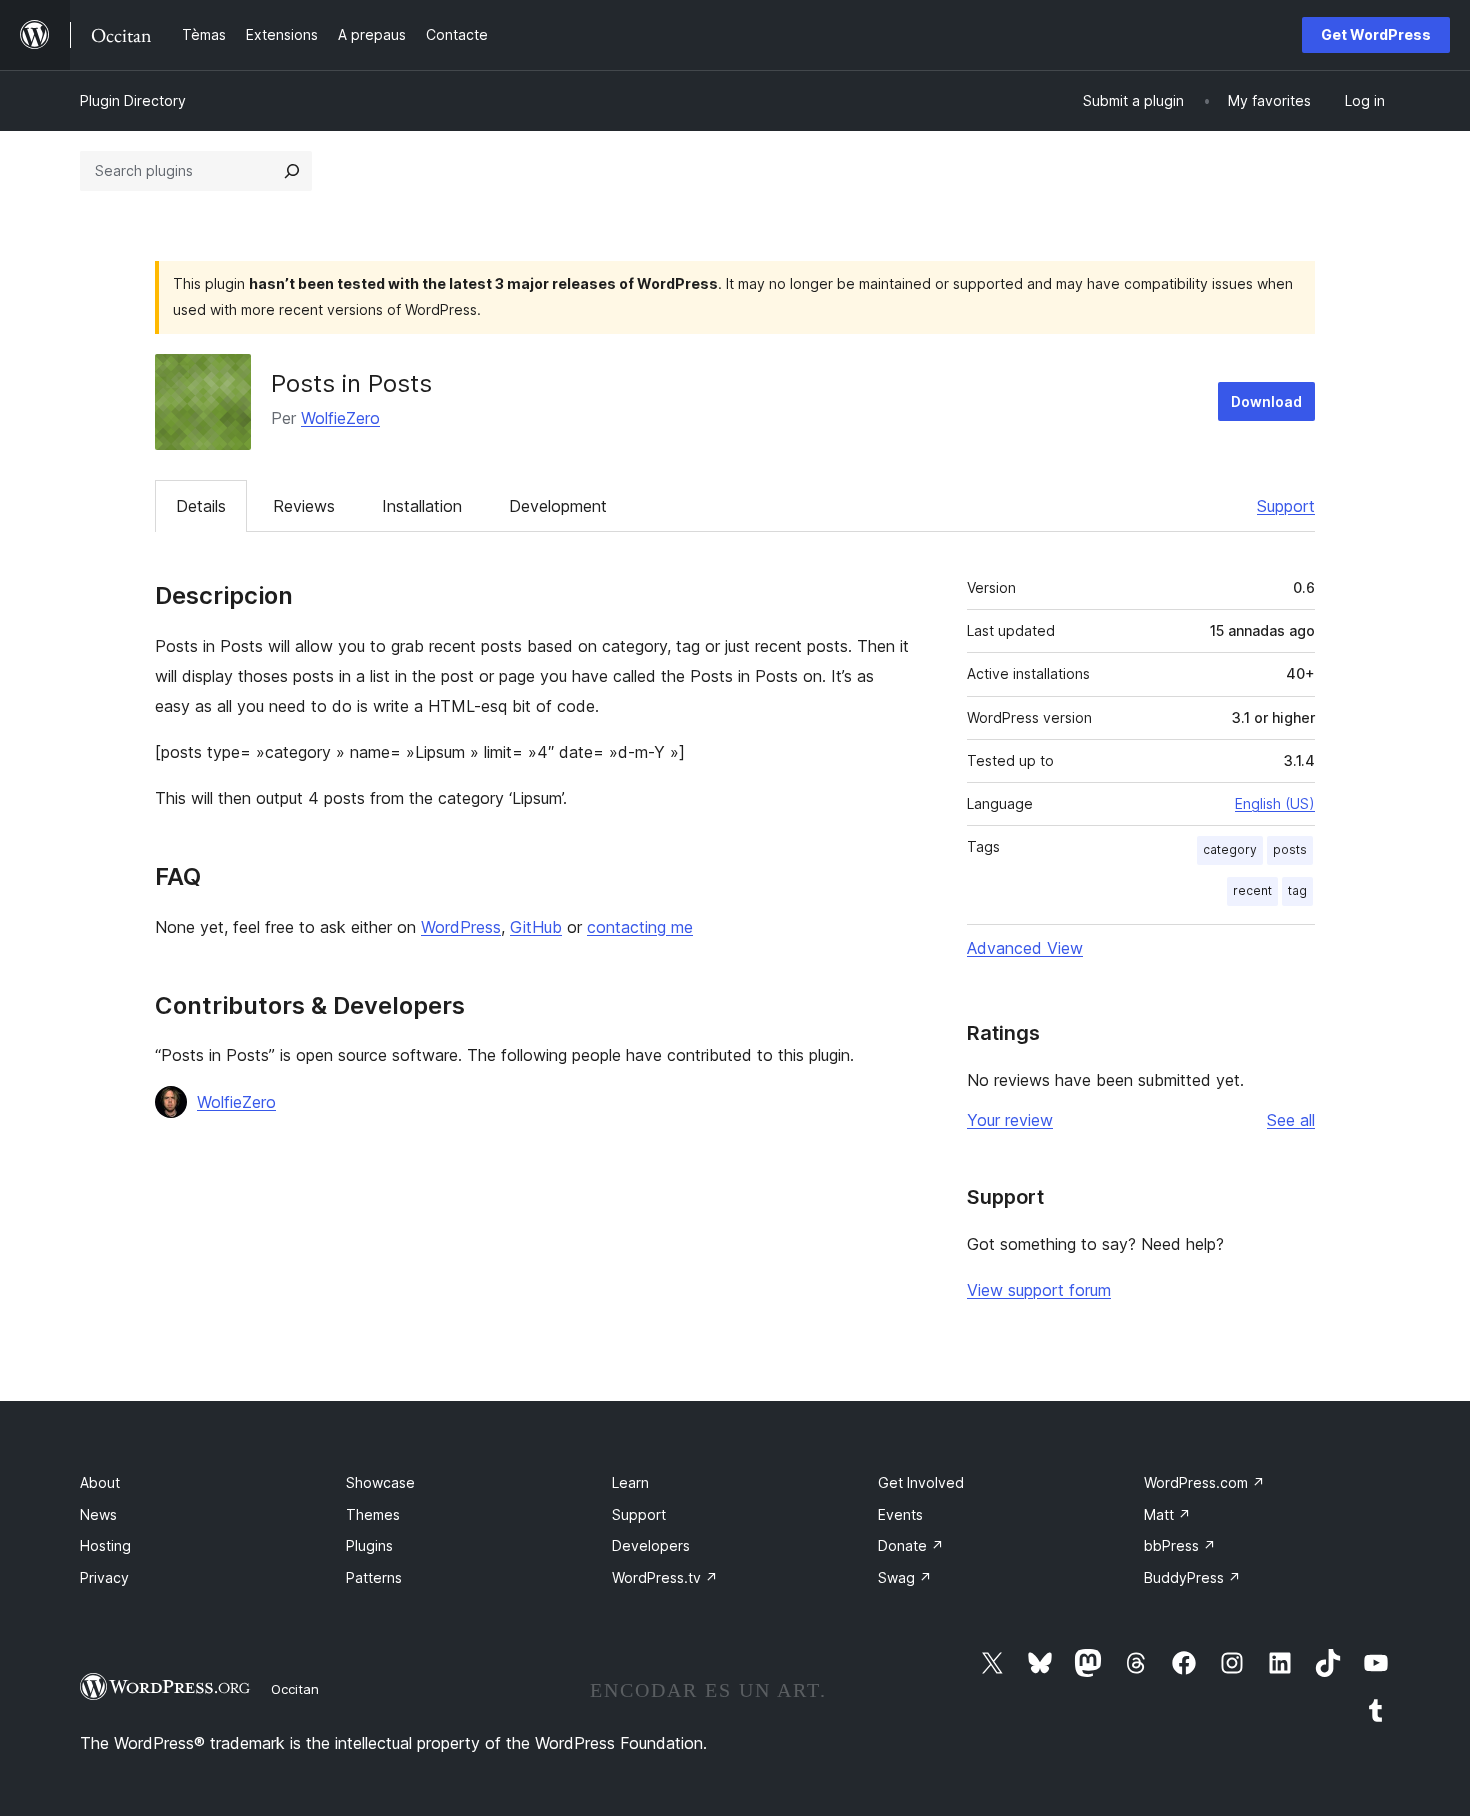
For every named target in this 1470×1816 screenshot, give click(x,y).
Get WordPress (1376, 34)
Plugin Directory (133, 100)
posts (1290, 849)
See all (1291, 1120)
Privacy (104, 1577)
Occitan (295, 1689)
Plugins (369, 1545)
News (98, 1514)
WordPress (461, 927)
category (1230, 849)
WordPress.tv (665, 1577)
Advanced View (1025, 948)
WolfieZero (340, 418)
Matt (1167, 1514)
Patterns (374, 1577)
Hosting (105, 1545)
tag (1297, 890)
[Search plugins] (292, 171)
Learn (630, 1482)
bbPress (1180, 1545)
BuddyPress (1192, 1577)
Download (1266, 401)
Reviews (304, 506)
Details (201, 506)
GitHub (536, 927)
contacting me (640, 927)
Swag (905, 1577)
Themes (373, 1514)
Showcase (380, 1482)
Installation (422, 506)
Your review (1010, 1120)
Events (900, 1514)
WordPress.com (1204, 1482)
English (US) (1275, 803)
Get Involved (921, 1482)
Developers (651, 1545)
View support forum (1039, 1290)
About (100, 1482)
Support (1286, 506)
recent (1252, 890)
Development (558, 506)
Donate (911, 1545)
